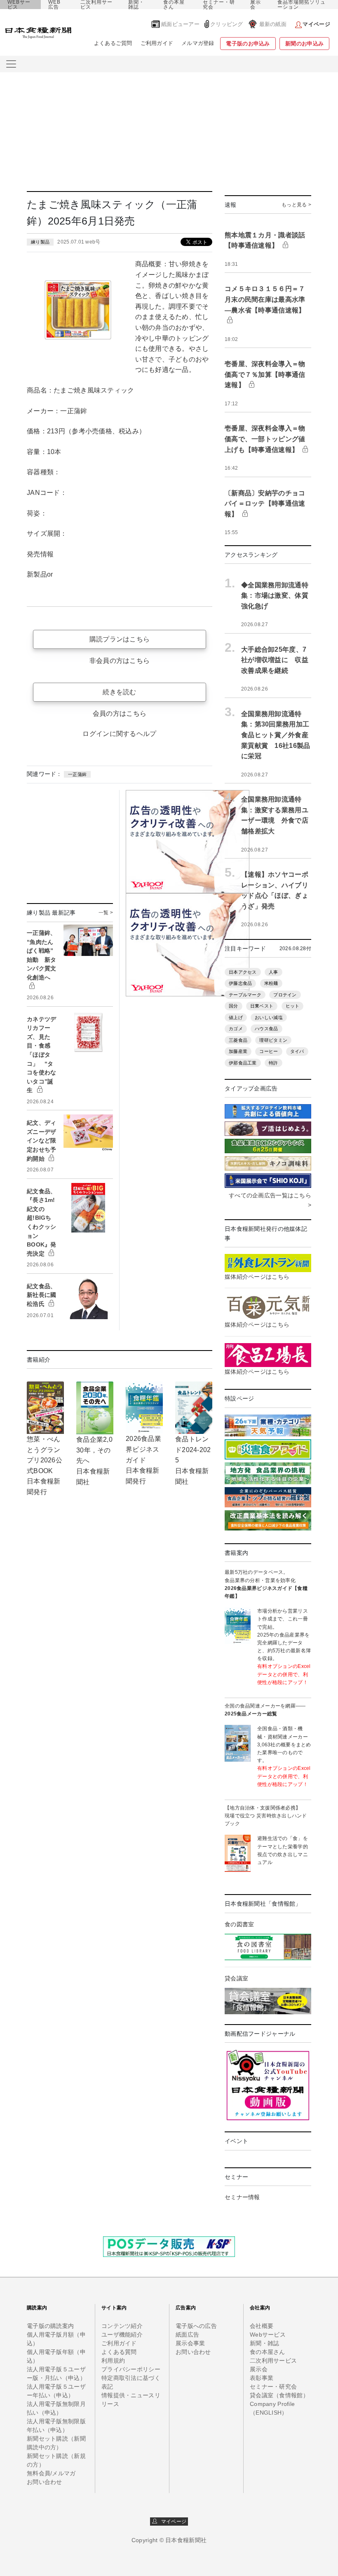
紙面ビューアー (180, 24)
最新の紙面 (273, 24)
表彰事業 (262, 2378)
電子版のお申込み (248, 44)
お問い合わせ (45, 2482)
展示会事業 (190, 2343)
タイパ (297, 1051)
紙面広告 (187, 2335)
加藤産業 (238, 1051)
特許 (273, 1063)
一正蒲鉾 (77, 774)
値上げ (236, 1017)
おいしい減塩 (269, 1017)
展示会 (256, 5)
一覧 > (106, 913)
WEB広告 (54, 5)
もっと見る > (296, 205)
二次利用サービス (96, 5)
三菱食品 (238, 1040)
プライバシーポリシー (131, 2369)
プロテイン (285, 995)
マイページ (172, 2522)
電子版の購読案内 (50, 2326)
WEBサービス (19, 5)
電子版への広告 (196, 2326)
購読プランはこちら (120, 639)
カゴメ (236, 1029)
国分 (234, 1006)
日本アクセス (243, 972)
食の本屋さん (174, 5)
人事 (273, 972)
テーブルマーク (245, 995)
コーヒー (269, 1051)
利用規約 (113, 2361)
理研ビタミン (273, 1040)
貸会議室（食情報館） (279, 2395)
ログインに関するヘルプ (119, 734)
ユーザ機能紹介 (122, 2335)
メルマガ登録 (198, 43)
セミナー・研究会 (219, 5)
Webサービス (268, 2335)
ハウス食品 (266, 1029)
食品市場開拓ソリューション (302, 5)
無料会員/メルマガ (51, 2473)
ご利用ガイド (157, 43)
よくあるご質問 (113, 43)
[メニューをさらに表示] (11, 64)
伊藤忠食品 (240, 983)
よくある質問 (119, 2352)
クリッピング (227, 24)
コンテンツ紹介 (122, 2326)
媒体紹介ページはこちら (257, 1277)
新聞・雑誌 (136, 5)
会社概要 (262, 2326)
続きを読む (119, 692)
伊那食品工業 (243, 1063)
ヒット (293, 1006)
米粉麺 (271, 983)
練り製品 (40, 242)
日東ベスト (262, 1006)
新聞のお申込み (304, 44)
